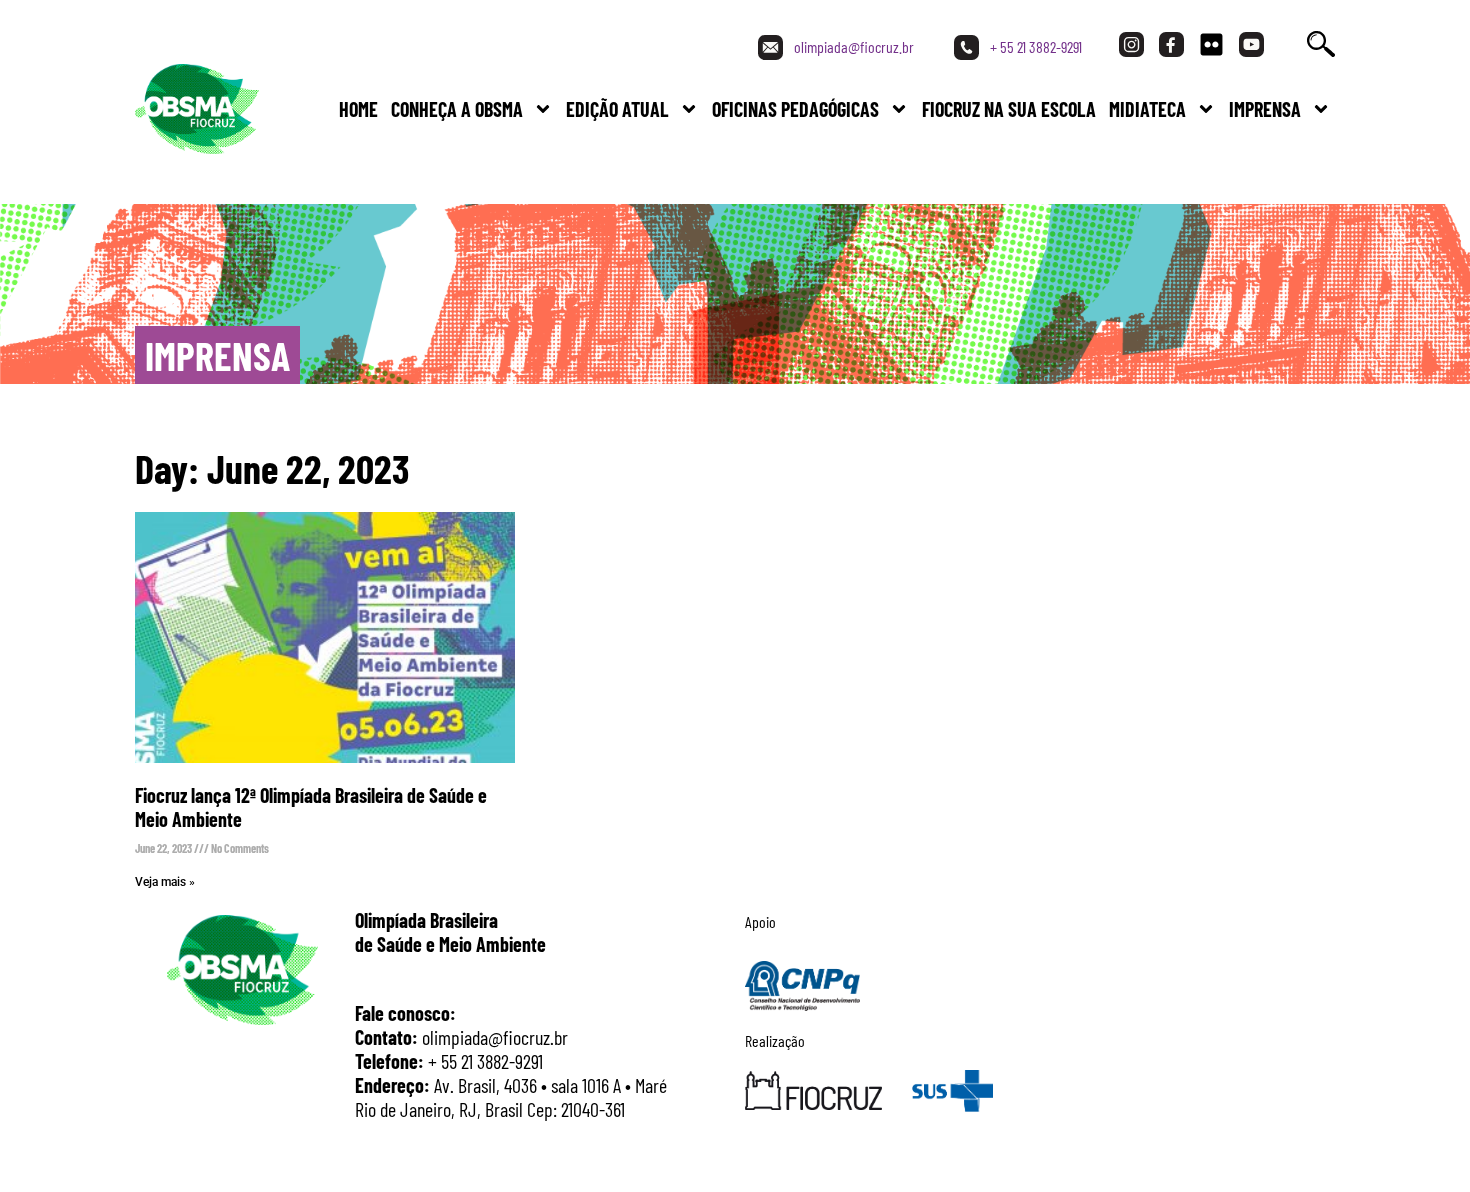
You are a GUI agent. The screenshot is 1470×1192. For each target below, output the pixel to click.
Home (358, 109)
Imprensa (1265, 109)
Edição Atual (617, 109)
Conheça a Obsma (457, 109)
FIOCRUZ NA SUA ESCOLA (1009, 109)
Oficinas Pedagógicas (795, 109)
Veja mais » (165, 882)
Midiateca (1147, 109)
